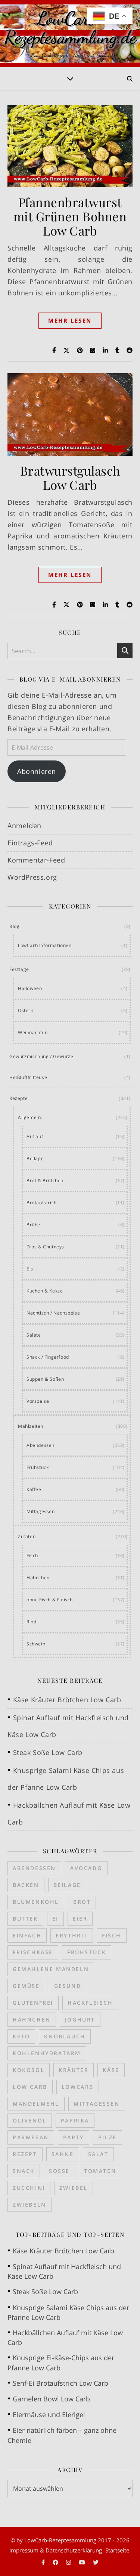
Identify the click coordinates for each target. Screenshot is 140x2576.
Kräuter (74, 2070)
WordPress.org (32, 877)
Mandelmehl (36, 2104)
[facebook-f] (44, 2562)
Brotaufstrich (42, 1203)
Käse (111, 2070)
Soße (59, 2171)
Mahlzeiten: (31, 1426)
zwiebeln (29, 2205)
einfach (27, 1935)
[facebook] (56, 2562)
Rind (31, 1622)
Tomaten (100, 2171)
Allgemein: (30, 1117)
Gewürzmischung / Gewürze (41, 1056)
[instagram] (69, 2562)
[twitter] (96, 2562)
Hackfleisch (90, 2003)
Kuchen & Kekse (45, 1291)
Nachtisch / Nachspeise (53, 1313)
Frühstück (38, 1467)
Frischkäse (33, 1952)
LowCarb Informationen (45, 945)
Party (74, 2137)
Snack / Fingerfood (48, 1357)
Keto (21, 2036)
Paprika (75, 2120)
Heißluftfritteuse (28, 1077)
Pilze (108, 2137)
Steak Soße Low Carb (48, 1752)
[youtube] (83, 2562)
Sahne (63, 2154)
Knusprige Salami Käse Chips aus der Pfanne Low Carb (68, 2312)
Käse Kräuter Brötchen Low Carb (67, 1700)
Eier (80, 1919)
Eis (30, 1269)
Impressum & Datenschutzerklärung (56, 2550)
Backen (26, 1885)
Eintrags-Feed (30, 843)
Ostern (26, 1010)
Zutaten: (27, 1536)
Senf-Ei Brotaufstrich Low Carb (60, 2383)
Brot (82, 1902)
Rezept (25, 2154)
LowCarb (78, 2087)
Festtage (19, 969)
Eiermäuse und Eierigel (49, 2414)
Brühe (33, 1225)
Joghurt (80, 2019)
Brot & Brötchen (45, 1181)
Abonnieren (37, 771)
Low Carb (30, 2087)
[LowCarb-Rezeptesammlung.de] (70, 34)
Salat (98, 2154)
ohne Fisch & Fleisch (50, 1600)
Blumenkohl (36, 1902)
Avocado (86, 1868)
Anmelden (24, 826)
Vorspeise (38, 1401)
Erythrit (72, 1935)
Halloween (30, 988)
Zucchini (29, 2188)
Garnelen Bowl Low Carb (51, 2399)
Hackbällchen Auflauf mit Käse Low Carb (65, 2337)
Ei (55, 1919)
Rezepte (18, 1098)
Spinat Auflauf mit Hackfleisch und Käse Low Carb (64, 2271)
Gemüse (26, 1986)
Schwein (36, 1644)
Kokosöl (29, 2070)
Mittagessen (41, 1511)
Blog (14, 926)
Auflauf (35, 1136)
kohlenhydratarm (47, 2053)
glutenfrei (33, 2003)
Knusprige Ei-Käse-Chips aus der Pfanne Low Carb (61, 2363)
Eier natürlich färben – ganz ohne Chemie (62, 2435)
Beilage (35, 1158)
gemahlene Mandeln (51, 1969)
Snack (24, 2171)
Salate (34, 1335)
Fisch (32, 1556)
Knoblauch (65, 2036)
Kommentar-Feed (36, 860)
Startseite (117, 2550)
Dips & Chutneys (45, 1247)
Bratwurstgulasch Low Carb (70, 477)
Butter (25, 1919)
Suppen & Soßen (45, 1379)
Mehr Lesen (70, 320)
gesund (68, 1986)
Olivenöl (30, 2120)
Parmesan (31, 2137)
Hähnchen (38, 1578)
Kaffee (34, 1489)
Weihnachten (33, 1032)
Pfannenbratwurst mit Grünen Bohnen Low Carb (70, 216)
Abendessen (41, 1445)
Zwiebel (74, 2188)
